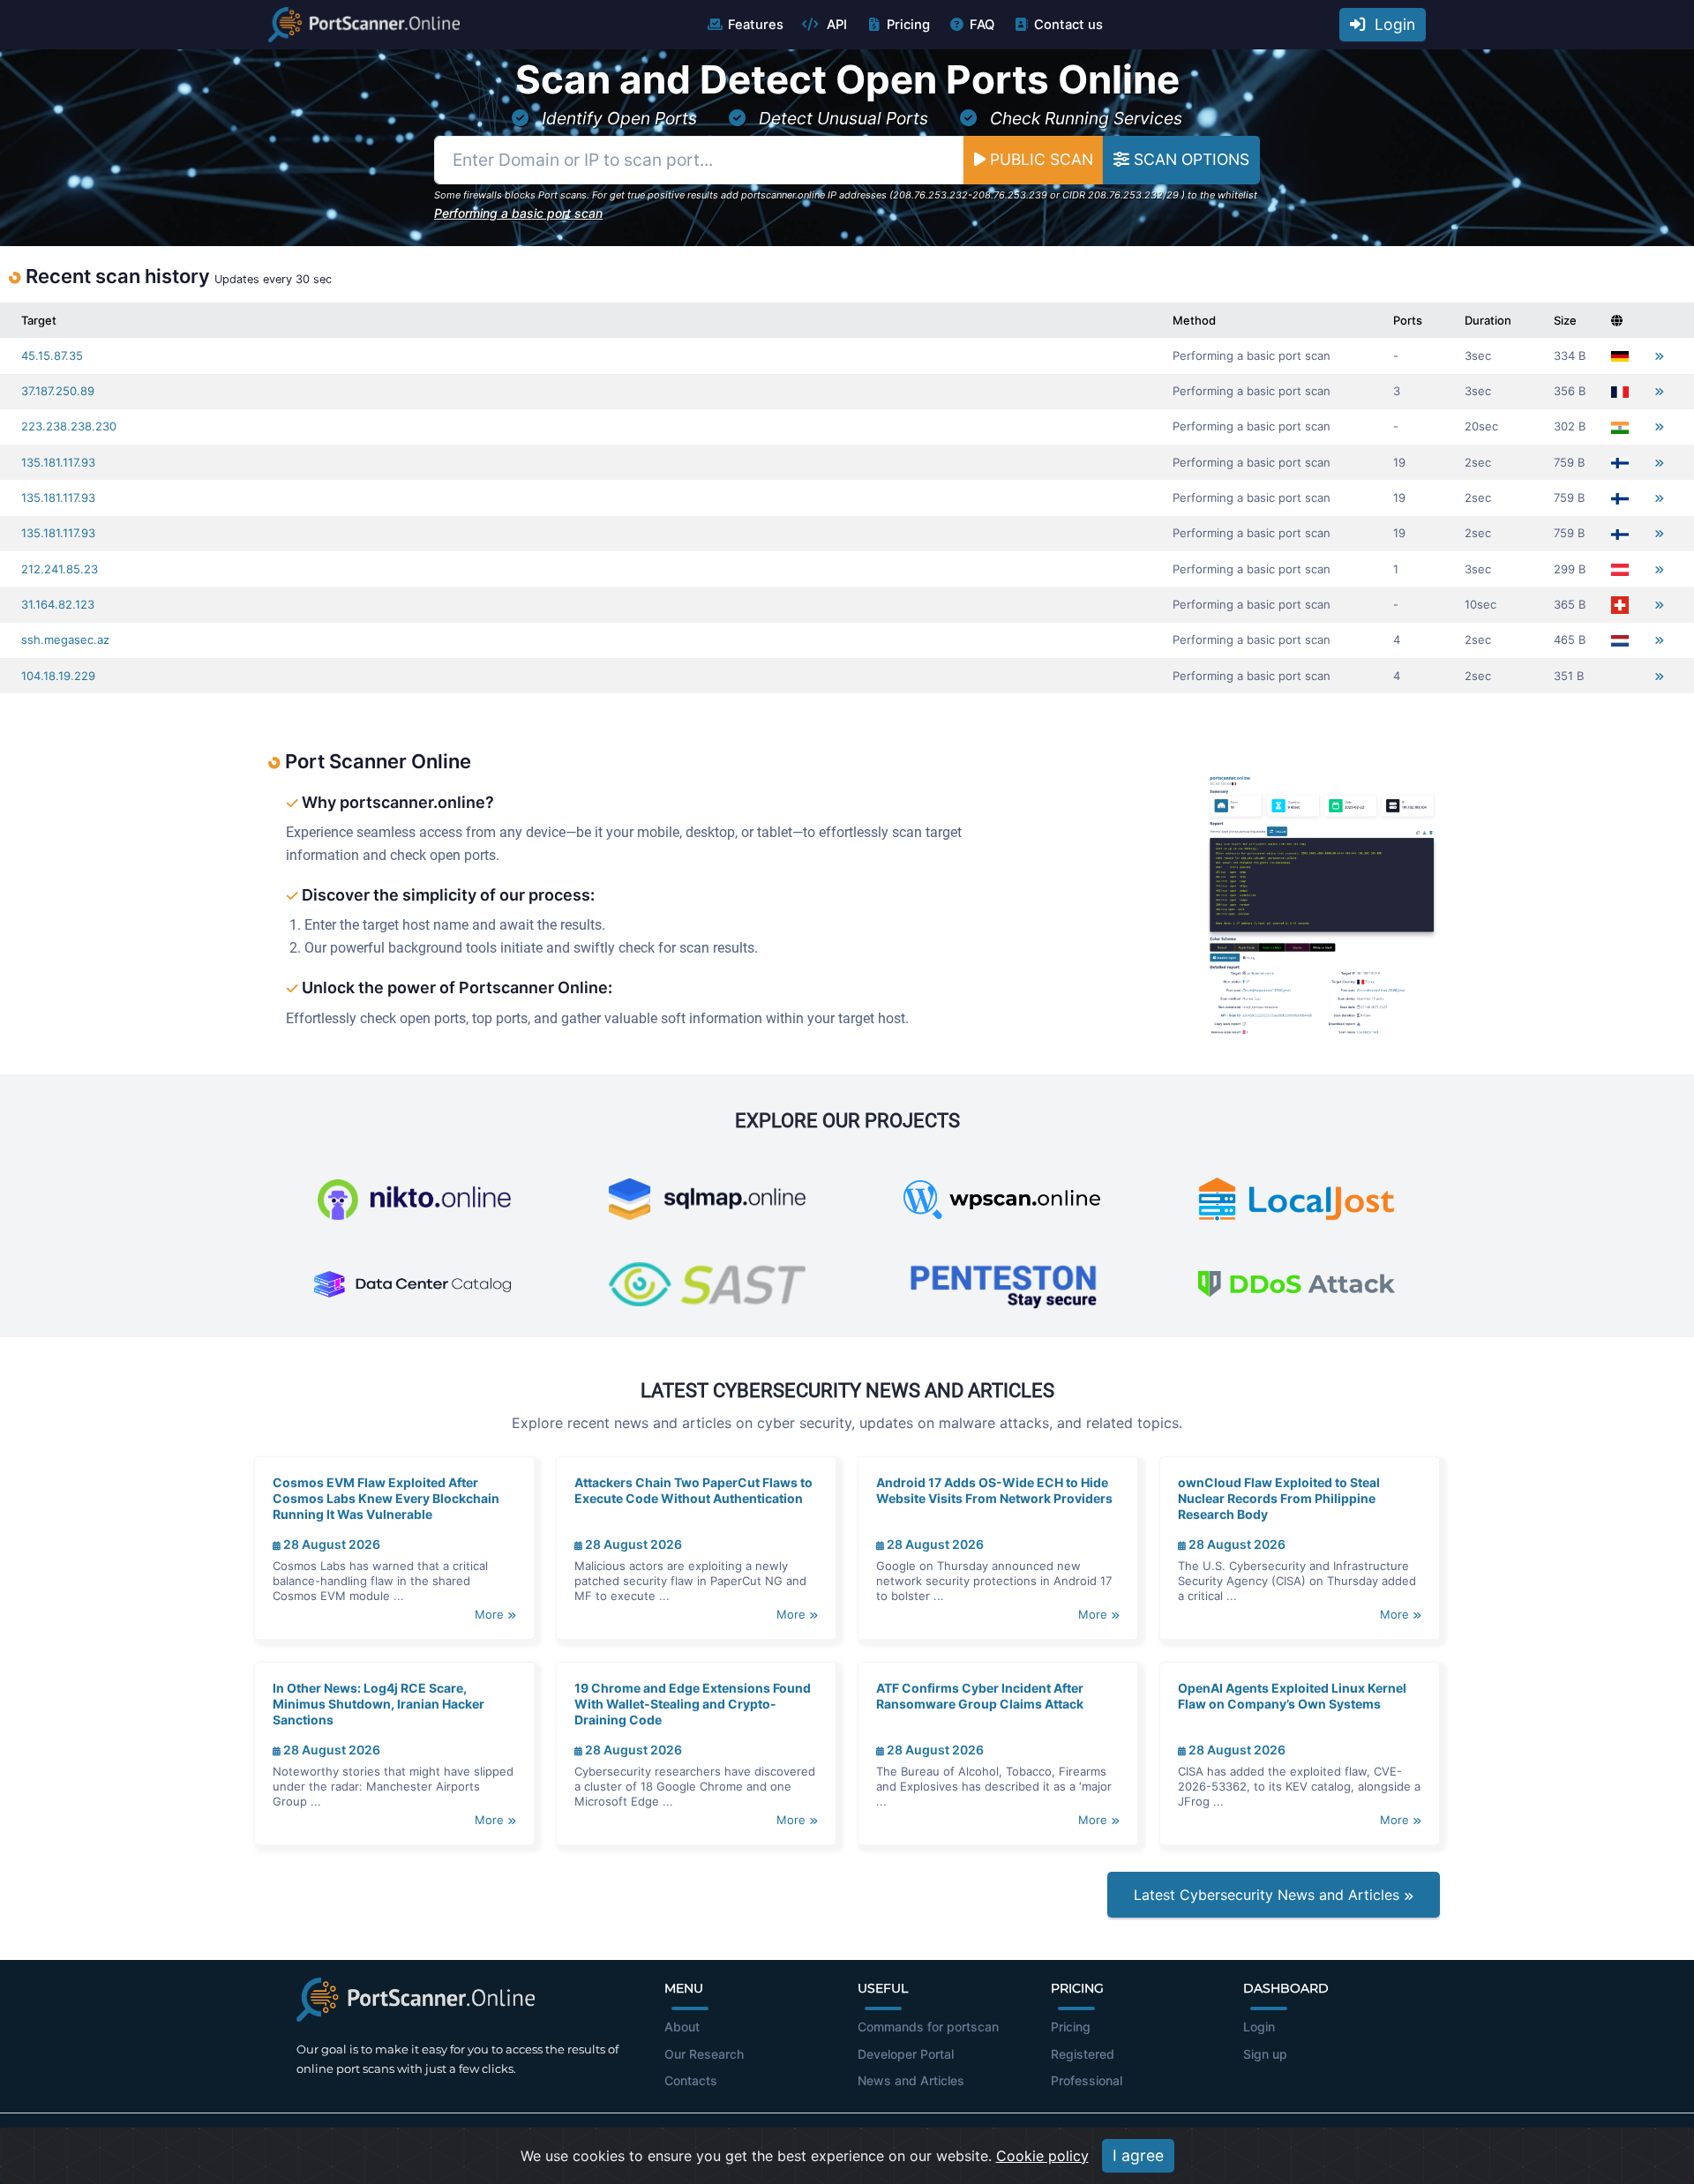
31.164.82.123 (58, 604)
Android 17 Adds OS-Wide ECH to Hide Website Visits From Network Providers (994, 1490)
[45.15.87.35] (1659, 356)
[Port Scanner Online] (364, 25)
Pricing (908, 25)
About (682, 2027)
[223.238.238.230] (1659, 426)
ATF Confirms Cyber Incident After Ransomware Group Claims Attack (980, 1696)
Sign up (1265, 2054)
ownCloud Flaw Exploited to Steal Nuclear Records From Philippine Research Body (1279, 1498)
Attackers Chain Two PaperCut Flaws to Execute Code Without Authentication (693, 1490)
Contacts (691, 2080)
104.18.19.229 (58, 676)
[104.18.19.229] (1659, 676)
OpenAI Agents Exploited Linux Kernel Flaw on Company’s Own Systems (1292, 1696)
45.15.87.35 (52, 355)
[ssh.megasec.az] (1659, 640)
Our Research (704, 2054)
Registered (1083, 2054)
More (491, 1614)
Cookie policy (1042, 2156)
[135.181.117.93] (1659, 463)
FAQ (982, 25)
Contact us (1068, 25)
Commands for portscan (928, 2027)
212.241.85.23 (60, 569)
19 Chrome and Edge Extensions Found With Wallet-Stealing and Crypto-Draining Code (693, 1704)
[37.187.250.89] (1659, 391)
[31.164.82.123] (1659, 605)
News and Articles (911, 2080)
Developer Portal (906, 2054)
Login (1390, 24)
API (835, 25)
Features (756, 25)
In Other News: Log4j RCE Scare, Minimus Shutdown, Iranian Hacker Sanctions (379, 1704)
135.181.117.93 (58, 462)
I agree (1138, 2155)
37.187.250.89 (58, 391)
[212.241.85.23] (1659, 569)
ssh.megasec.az (65, 639)
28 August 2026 (330, 1544)
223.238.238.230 (69, 426)
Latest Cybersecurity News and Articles (1269, 1895)
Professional (1087, 2080)
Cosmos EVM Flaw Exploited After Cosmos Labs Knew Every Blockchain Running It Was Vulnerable (386, 1498)
